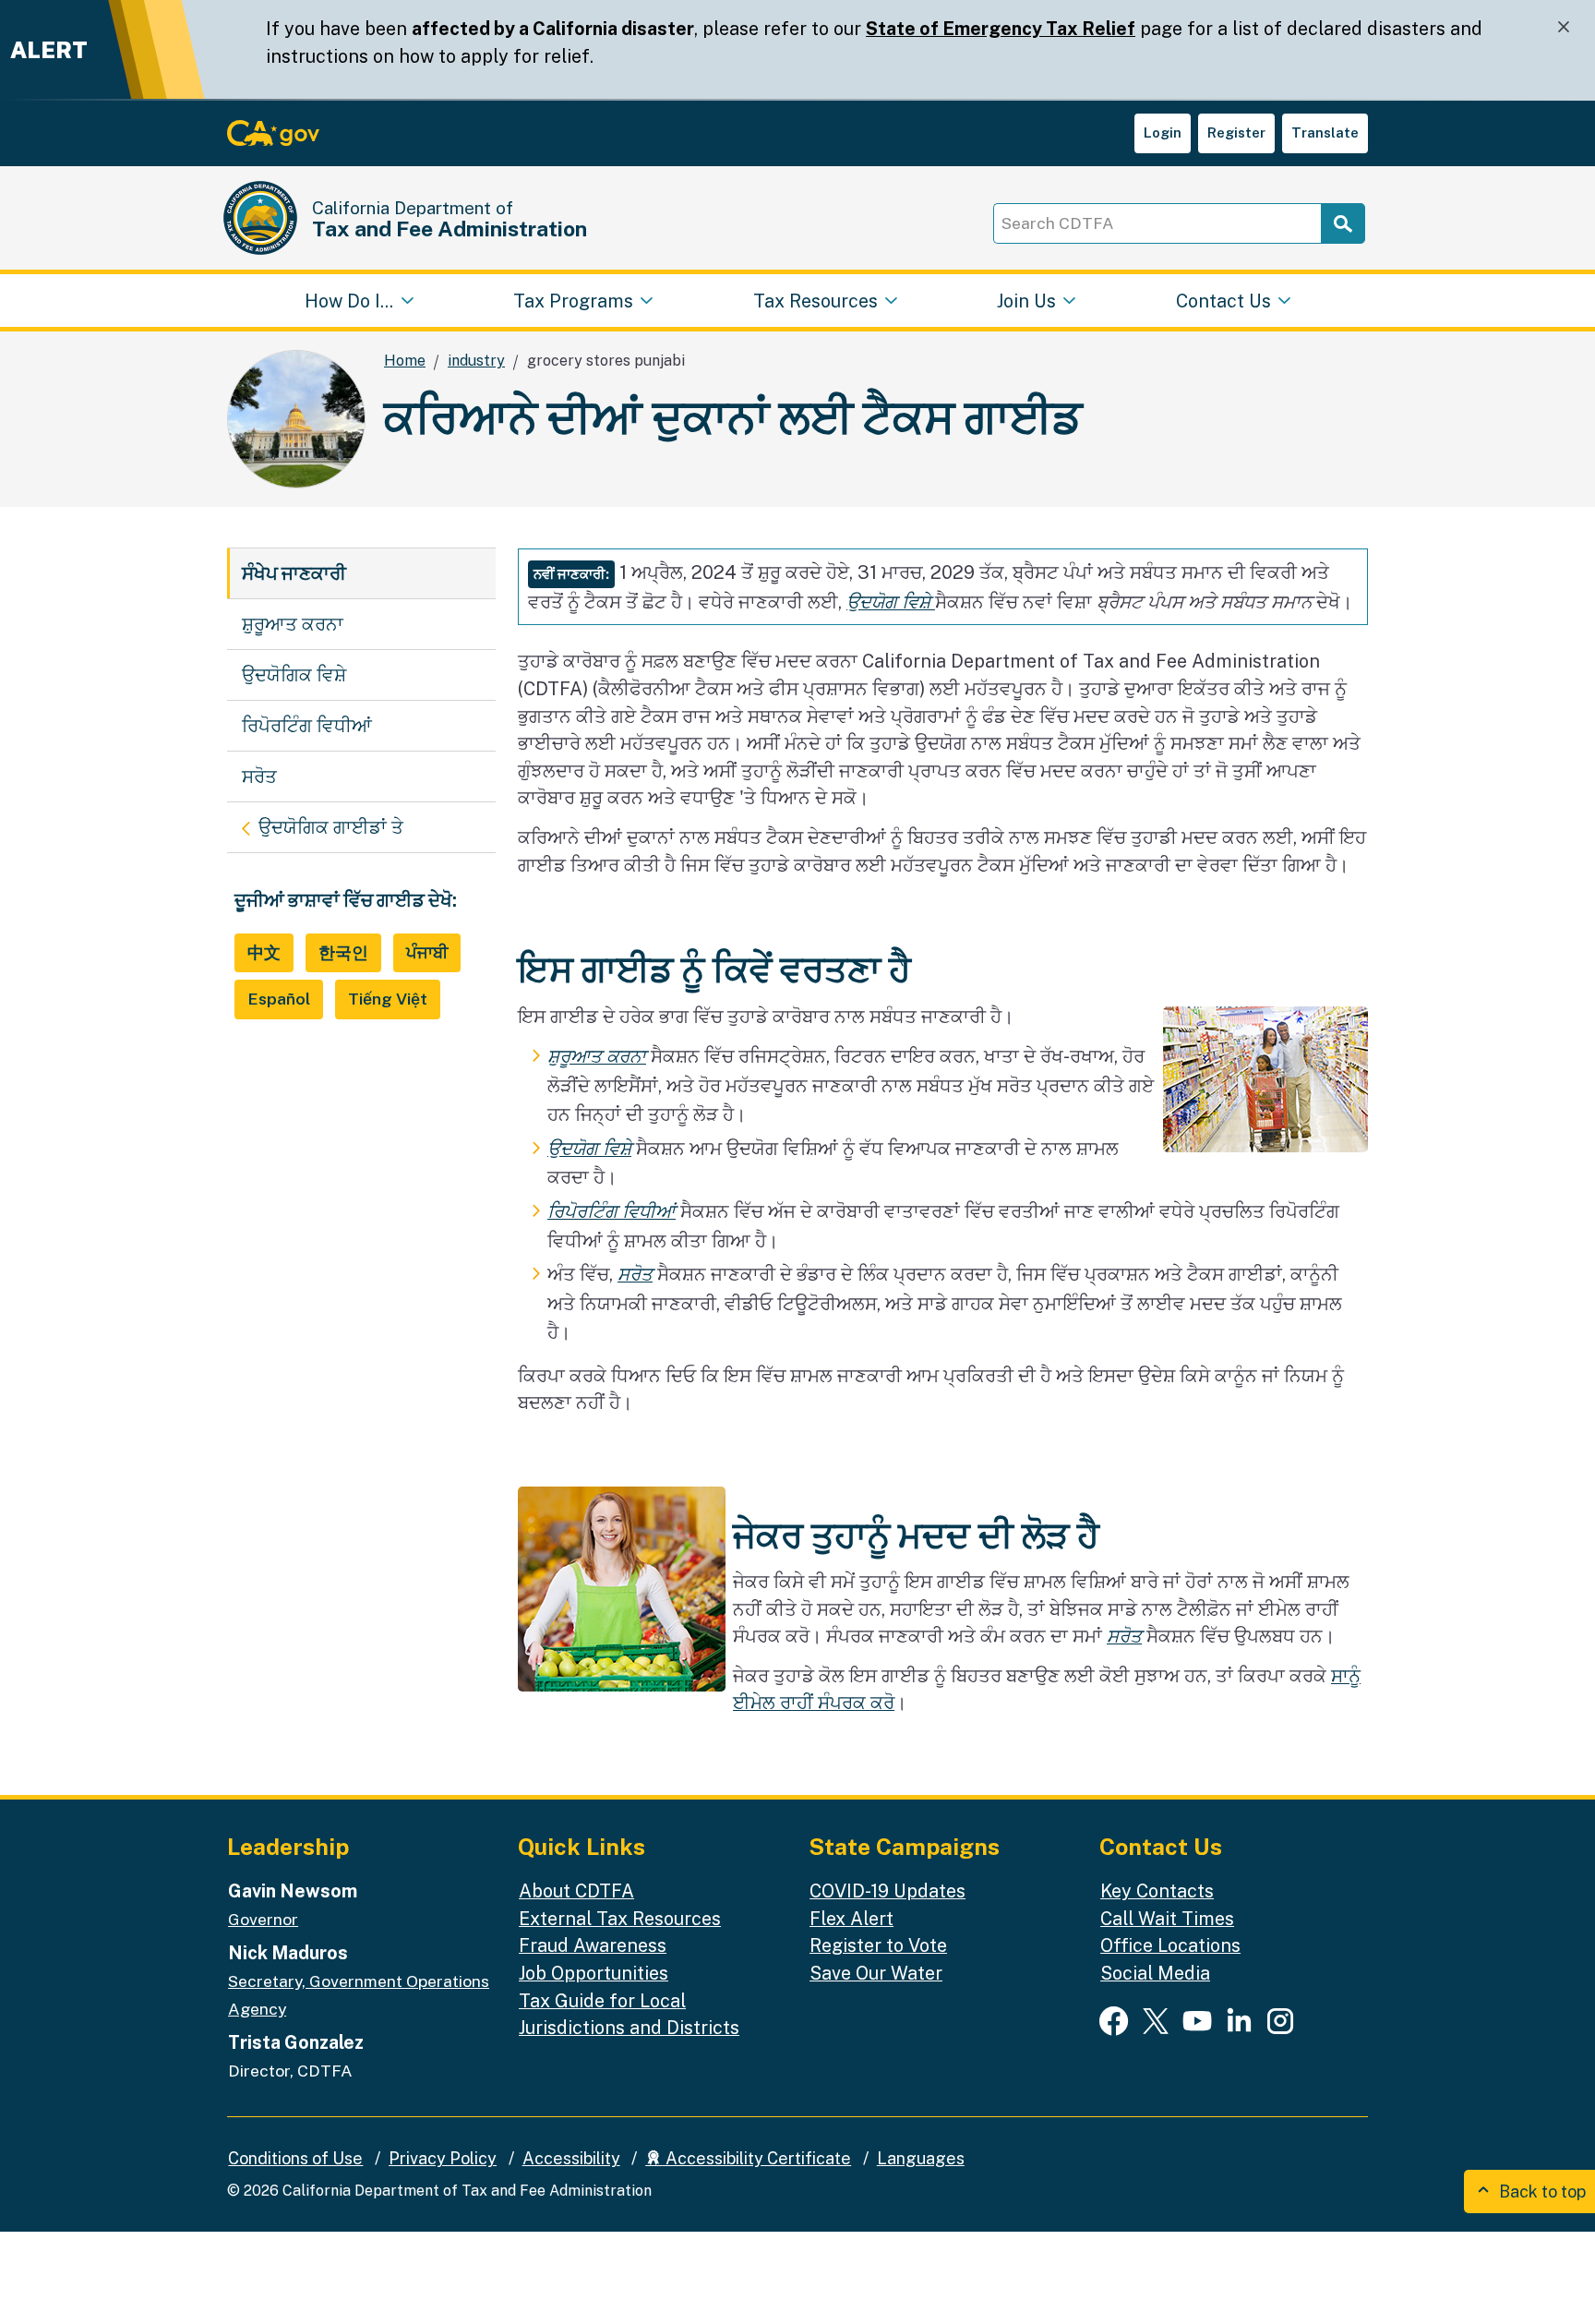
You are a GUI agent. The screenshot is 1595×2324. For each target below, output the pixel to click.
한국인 (343, 952)
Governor (263, 1919)
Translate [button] (1325, 132)
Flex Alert (851, 1918)
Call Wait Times (1167, 1918)
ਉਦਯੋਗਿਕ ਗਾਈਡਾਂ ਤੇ (369, 826)
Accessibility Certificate (756, 2158)
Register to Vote (878, 1945)
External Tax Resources (620, 1918)
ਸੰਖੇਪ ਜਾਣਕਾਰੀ (294, 573)
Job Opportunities (594, 1973)
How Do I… (349, 300)
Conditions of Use (295, 2158)
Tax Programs (573, 300)
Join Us (1026, 300)
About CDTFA (576, 1891)
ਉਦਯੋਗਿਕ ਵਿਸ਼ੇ (294, 674)
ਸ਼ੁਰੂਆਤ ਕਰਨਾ (293, 624)
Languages (921, 2158)
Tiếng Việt (388, 999)
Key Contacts (1157, 1891)
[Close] (1564, 27)
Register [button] (1236, 132)
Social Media (1155, 1973)
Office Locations (1170, 1945)
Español (279, 999)
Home (405, 361)
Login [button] (1163, 132)
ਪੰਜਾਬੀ (427, 952)
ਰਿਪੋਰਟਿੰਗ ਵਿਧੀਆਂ (307, 725)
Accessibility (571, 2158)
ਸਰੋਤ (259, 776)
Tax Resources (815, 300)
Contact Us (1223, 300)
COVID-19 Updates (887, 1891)
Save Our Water (876, 1973)
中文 (264, 952)
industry (476, 361)
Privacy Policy (443, 2158)
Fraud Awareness (593, 1945)
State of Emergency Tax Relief (1001, 28)
